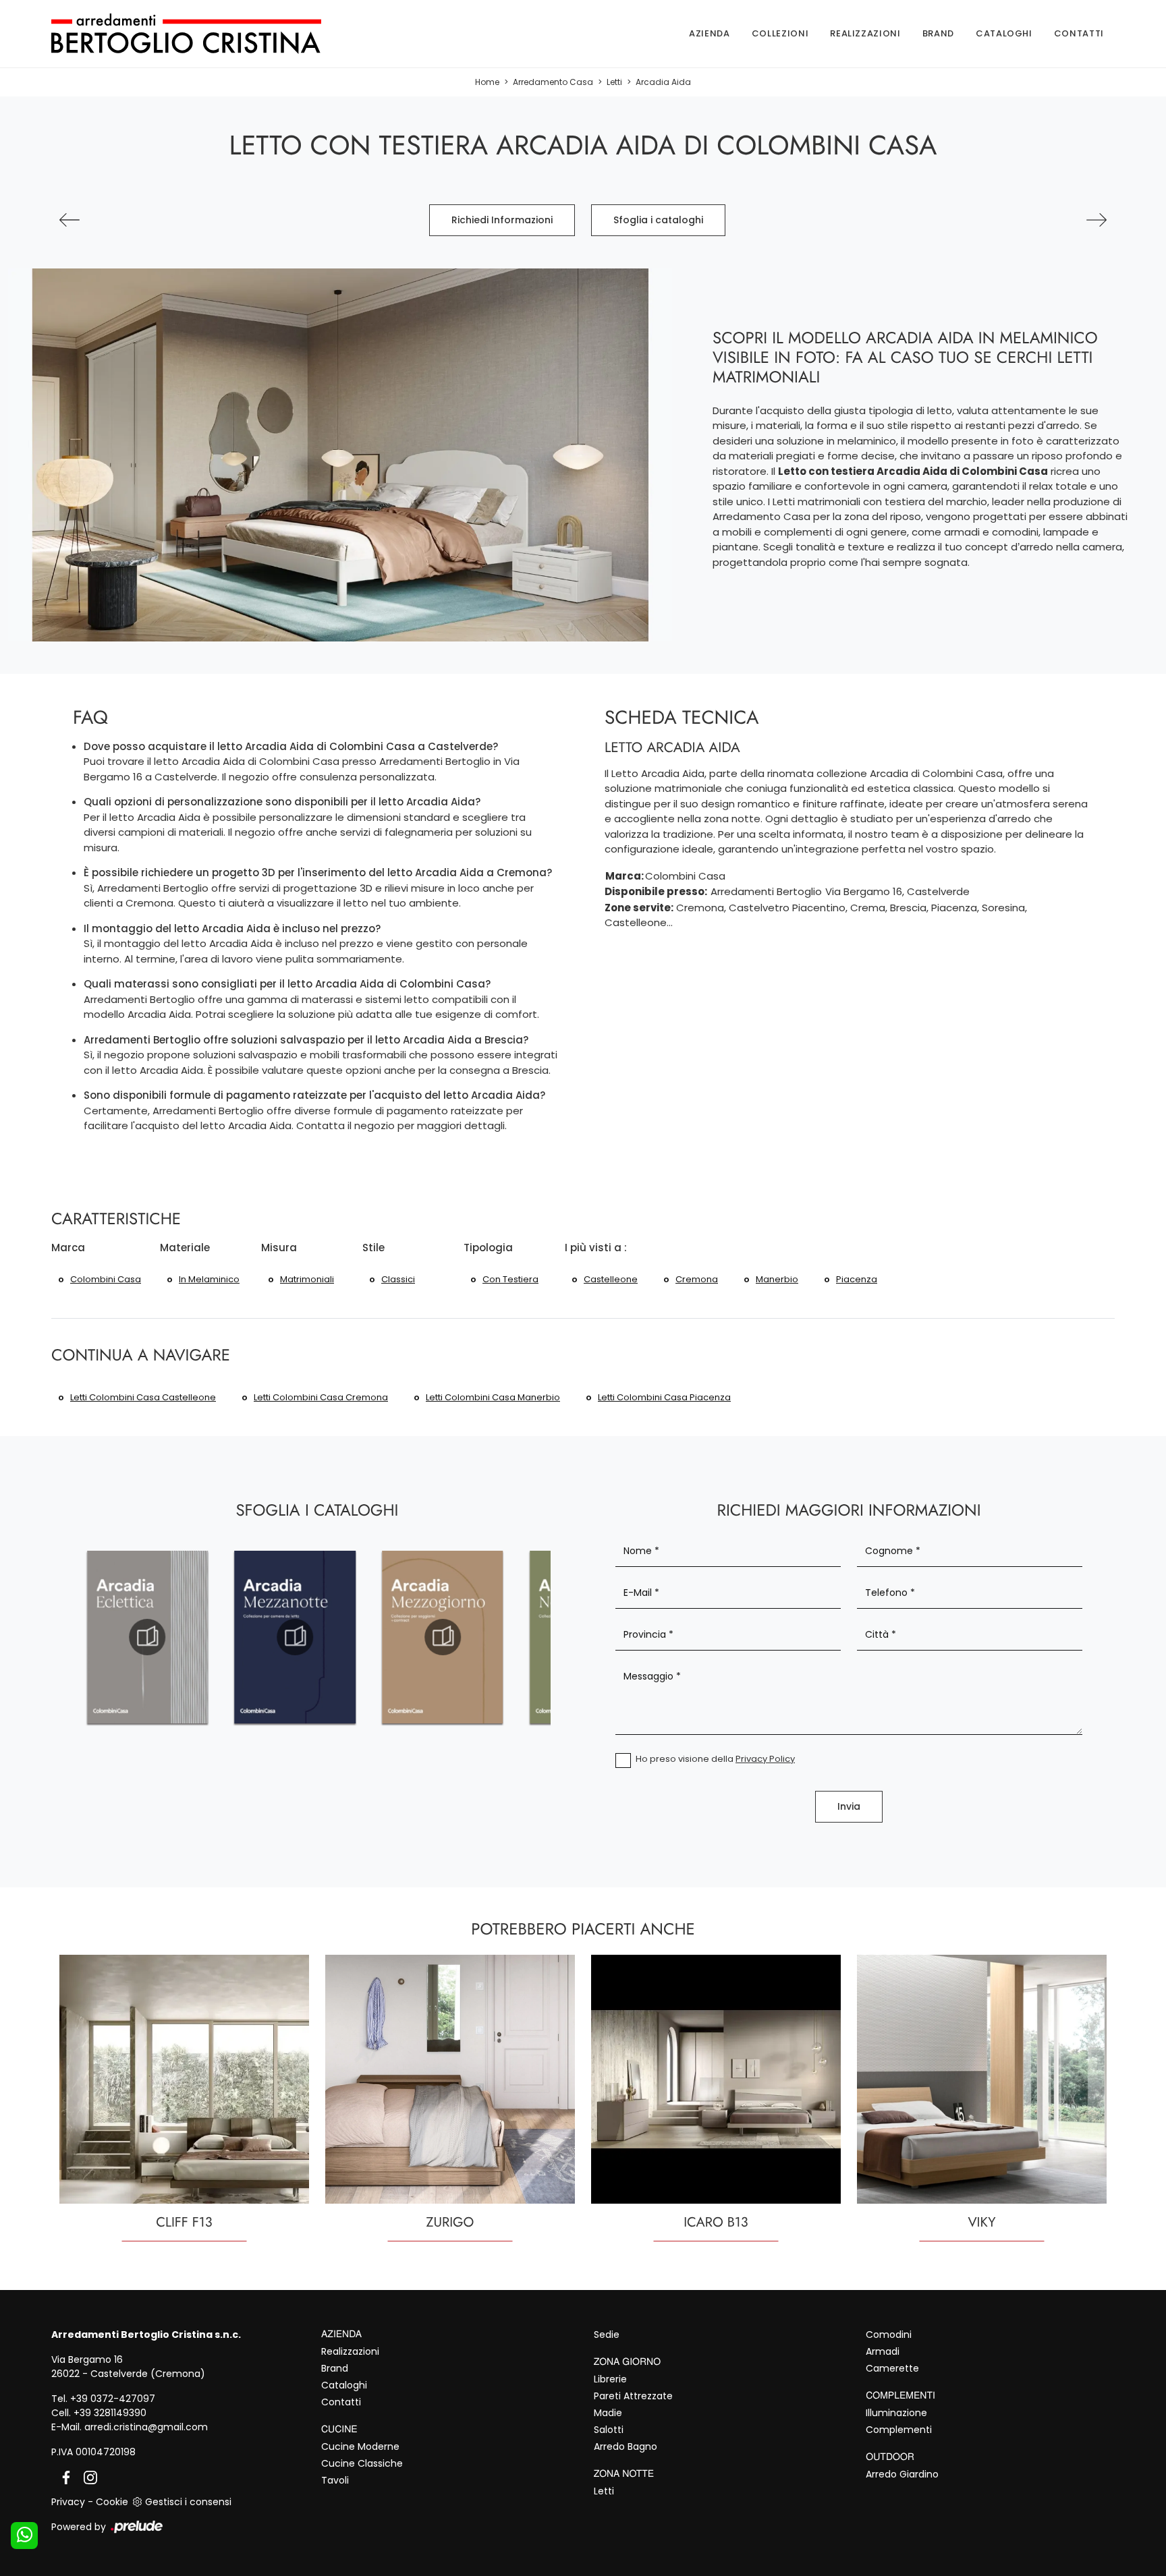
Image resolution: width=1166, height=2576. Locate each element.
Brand (938, 33)
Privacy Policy (765, 1759)
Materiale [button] (185, 1248)
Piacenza (857, 1279)
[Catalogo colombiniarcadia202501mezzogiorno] (443, 1637)
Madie (608, 2413)
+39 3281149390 (110, 2413)
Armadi (883, 2351)
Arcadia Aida (663, 82)
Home (487, 82)
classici (398, 1279)
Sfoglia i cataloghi (658, 220)
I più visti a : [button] (596, 1248)
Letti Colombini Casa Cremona (321, 1397)
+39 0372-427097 (113, 2399)
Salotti (609, 2430)
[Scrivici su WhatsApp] (24, 2536)
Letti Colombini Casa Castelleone (143, 1397)
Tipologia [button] (488, 1248)
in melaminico (209, 1279)
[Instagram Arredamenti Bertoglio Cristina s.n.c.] (86, 2477)
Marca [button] (68, 1248)
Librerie (610, 2379)
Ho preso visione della (715, 1759)
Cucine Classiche (362, 2463)
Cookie (112, 2502)
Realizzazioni (865, 33)
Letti (614, 82)
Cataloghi (1004, 33)
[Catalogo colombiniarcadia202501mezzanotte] (295, 1637)
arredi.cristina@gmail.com (146, 2427)
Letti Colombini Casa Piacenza (664, 1397)
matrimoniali (307, 1279)
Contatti (1079, 33)
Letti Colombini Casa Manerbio (493, 1397)
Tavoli (335, 2480)
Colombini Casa (106, 1279)
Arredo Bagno (626, 2446)
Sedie (607, 2335)
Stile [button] (373, 1248)
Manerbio (777, 1279)
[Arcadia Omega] (1096, 220)
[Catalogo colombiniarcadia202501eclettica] (147, 1637)
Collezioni (780, 33)
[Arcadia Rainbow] (70, 220)
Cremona (697, 1279)
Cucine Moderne (360, 2446)
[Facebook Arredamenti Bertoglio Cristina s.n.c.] (63, 2477)
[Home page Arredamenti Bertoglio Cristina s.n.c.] (208, 34)
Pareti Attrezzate (633, 2396)
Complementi (899, 2430)
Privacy (68, 2502)
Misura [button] (279, 1248)
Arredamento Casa (553, 82)
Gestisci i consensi (188, 2502)
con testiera (510, 1279)
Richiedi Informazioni (502, 220)
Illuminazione (896, 2413)
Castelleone (611, 1279)
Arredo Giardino (902, 2474)
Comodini (889, 2335)
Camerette (892, 2368)
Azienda (710, 33)
